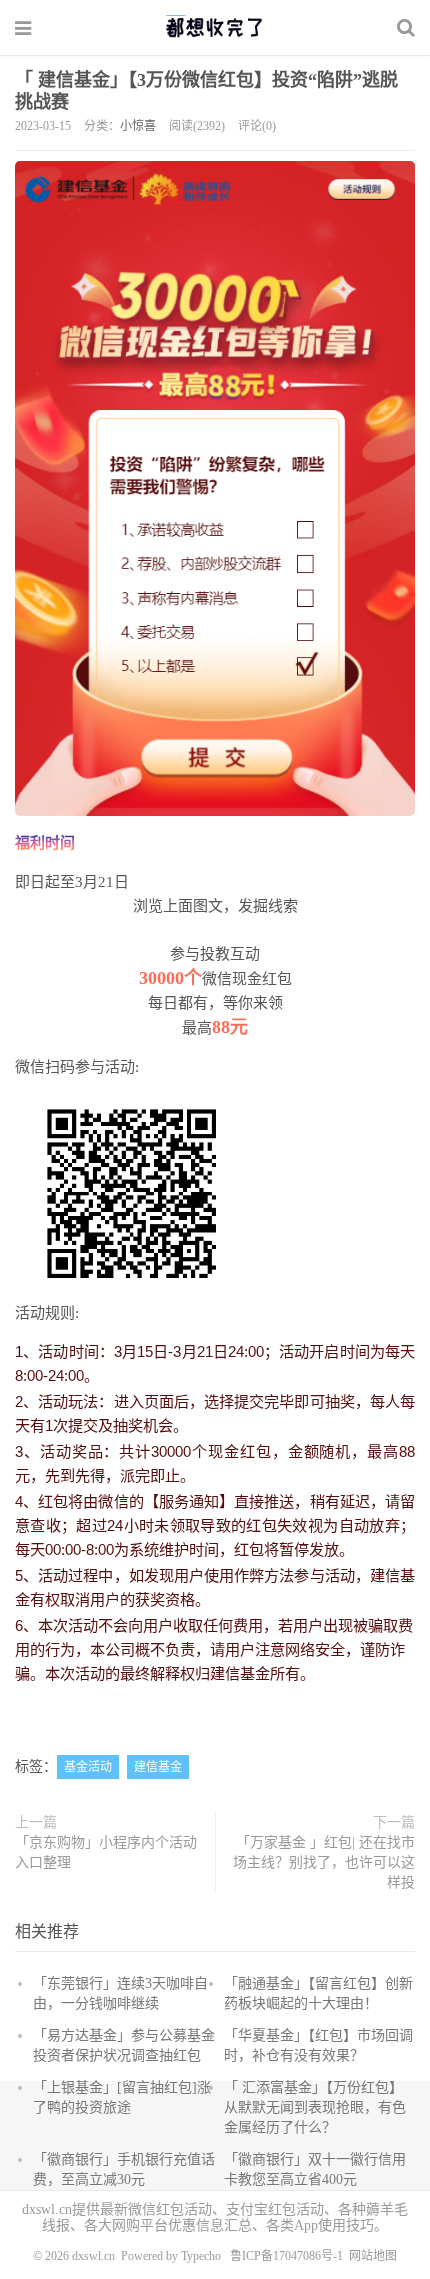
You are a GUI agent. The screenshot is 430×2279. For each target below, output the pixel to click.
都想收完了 (215, 27)
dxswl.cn (93, 2256)
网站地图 (373, 2256)
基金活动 (88, 1767)
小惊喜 (138, 126)
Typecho (201, 2256)
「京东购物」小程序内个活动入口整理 (106, 1852)
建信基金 (158, 1767)
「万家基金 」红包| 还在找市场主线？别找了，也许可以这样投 (324, 1862)
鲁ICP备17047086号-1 (286, 2256)
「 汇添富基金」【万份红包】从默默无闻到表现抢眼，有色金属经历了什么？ (315, 2107)
